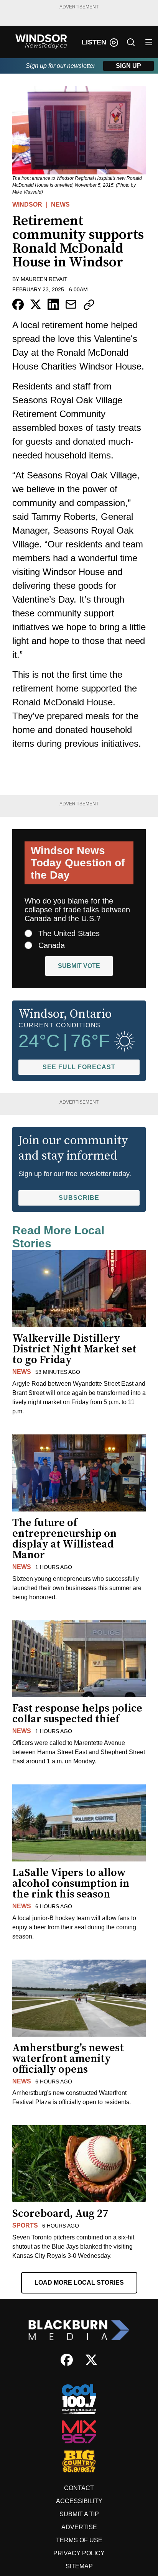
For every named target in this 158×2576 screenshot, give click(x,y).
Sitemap (79, 2566)
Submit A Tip (79, 2514)
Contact (79, 2488)
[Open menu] (149, 42)
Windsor (27, 205)
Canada (52, 945)
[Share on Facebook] (18, 304)
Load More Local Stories (79, 2283)
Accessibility (79, 2501)
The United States (69, 933)
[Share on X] (36, 304)
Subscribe (79, 1198)
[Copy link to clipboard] (89, 305)
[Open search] (131, 42)
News (60, 205)
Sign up (128, 66)
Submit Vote (79, 966)
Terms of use (79, 2540)
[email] (71, 304)
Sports (25, 2225)
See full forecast (79, 1067)
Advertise (79, 2527)
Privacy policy (79, 2553)
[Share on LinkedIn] (53, 304)
